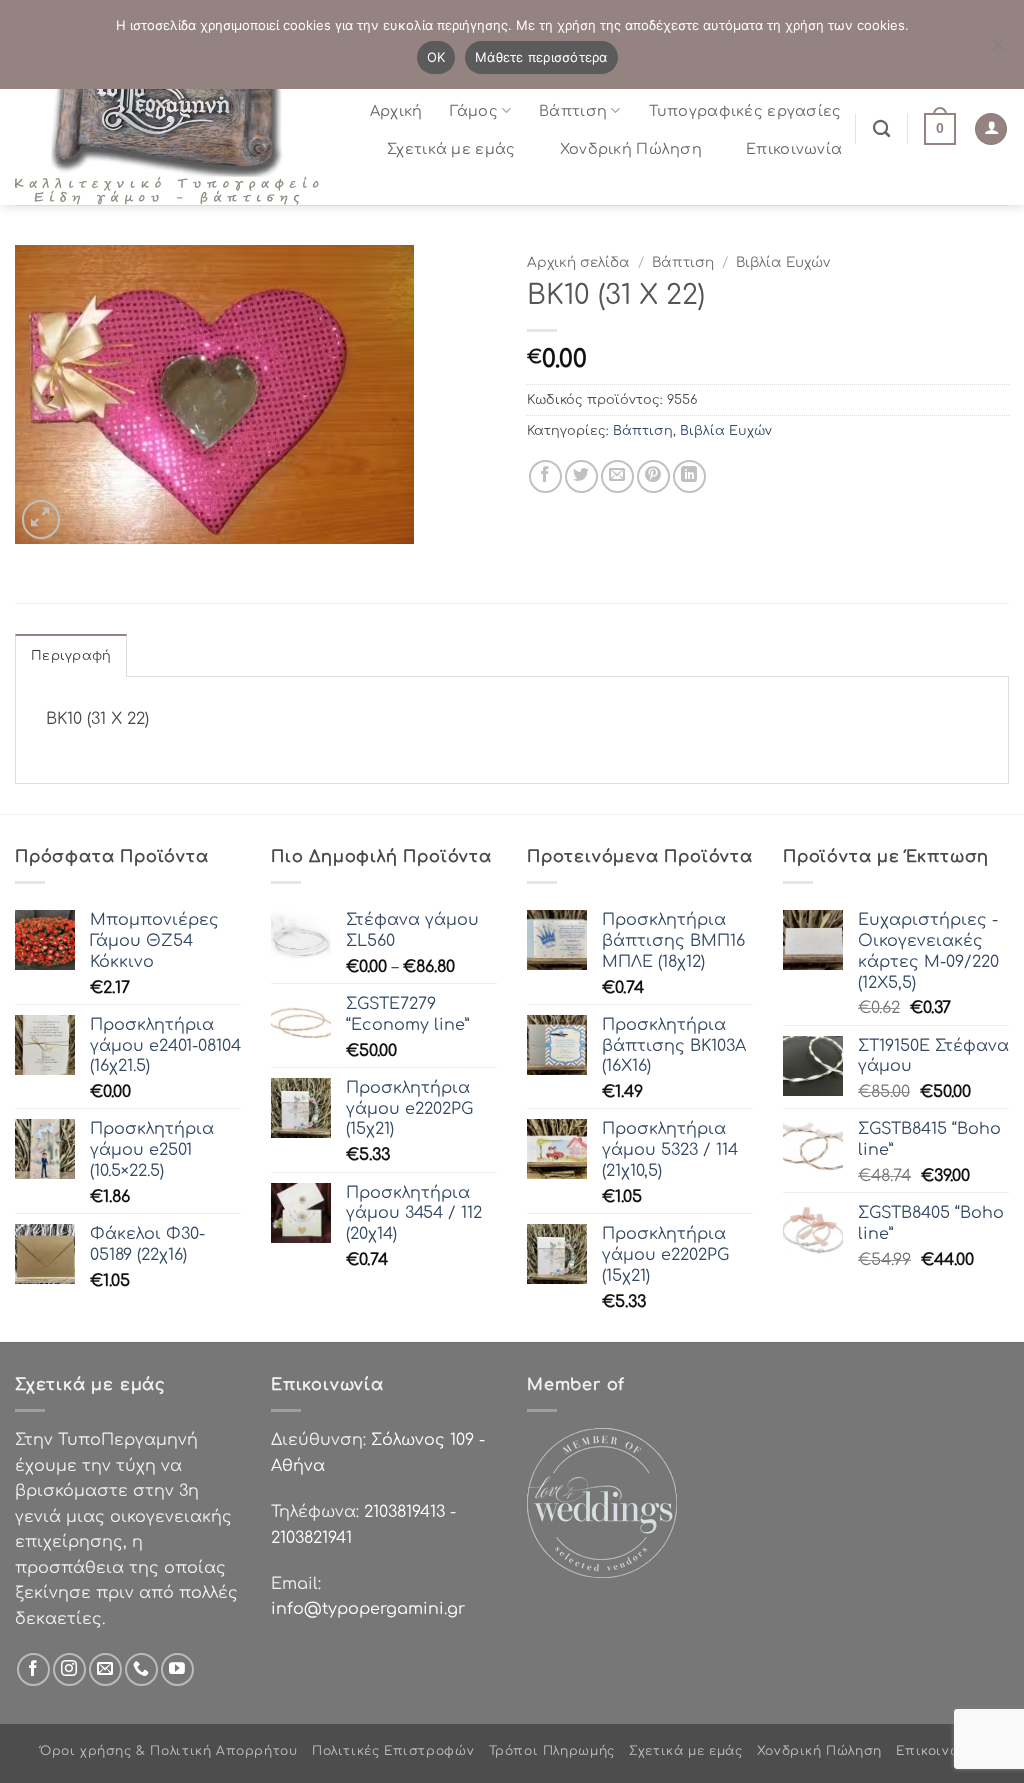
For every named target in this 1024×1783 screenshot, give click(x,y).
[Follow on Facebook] (33, 1669)
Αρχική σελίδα (578, 262)
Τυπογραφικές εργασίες (745, 111)
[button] (940, 129)
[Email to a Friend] (617, 476)
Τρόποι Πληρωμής (552, 1751)
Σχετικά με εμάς (451, 149)
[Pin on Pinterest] (653, 476)
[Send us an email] (105, 1669)
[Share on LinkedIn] (689, 476)
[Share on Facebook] (545, 476)
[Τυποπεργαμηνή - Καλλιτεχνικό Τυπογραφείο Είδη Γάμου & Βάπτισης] (175, 129)
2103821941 (311, 1538)
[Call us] (141, 1669)
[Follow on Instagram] (69, 1669)
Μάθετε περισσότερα (541, 57)
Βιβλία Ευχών (783, 262)
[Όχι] (997, 50)
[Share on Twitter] (581, 476)
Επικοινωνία (794, 149)
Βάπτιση (573, 111)
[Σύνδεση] (991, 129)
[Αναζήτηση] (881, 129)
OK (436, 57)
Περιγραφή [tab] (71, 656)
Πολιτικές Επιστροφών (393, 1751)
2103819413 (404, 1512)
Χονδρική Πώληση (631, 149)
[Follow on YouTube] (177, 1669)
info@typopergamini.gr (368, 1609)
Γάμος (473, 111)
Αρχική (396, 111)
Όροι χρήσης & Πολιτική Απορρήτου (169, 1751)
